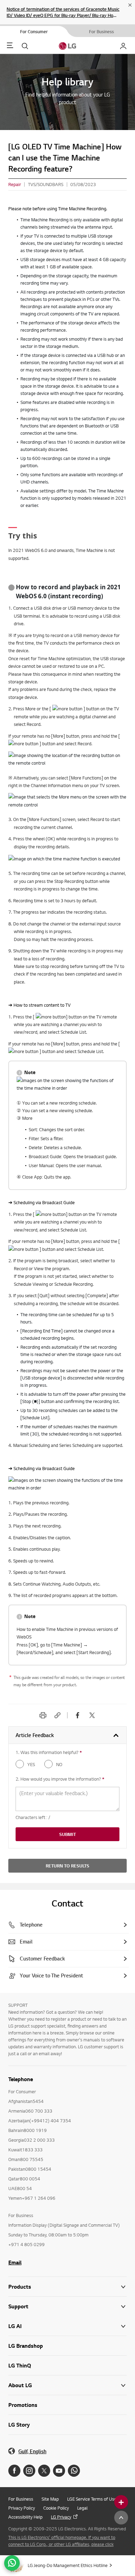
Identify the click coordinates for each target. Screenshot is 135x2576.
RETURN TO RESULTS (67, 1866)
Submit (67, 1834)
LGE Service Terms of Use (92, 2499)
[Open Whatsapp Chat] (12, 2563)
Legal (82, 2508)
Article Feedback (35, 1735)
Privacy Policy (22, 2508)
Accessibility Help (25, 2517)
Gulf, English (32, 2451)
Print (43, 1715)
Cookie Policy (56, 2508)
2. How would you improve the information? (60, 1779)
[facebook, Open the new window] (78, 1715)
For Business (21, 2499)
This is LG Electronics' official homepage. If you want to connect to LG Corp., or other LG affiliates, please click (62, 2541)
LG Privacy (61, 2517)
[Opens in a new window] (14, 2471)
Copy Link (57, 1715)
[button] (67, 2306)
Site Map (50, 2499)
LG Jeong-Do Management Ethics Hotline (68, 2565)
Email (15, 2262)
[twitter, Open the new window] (92, 1715)
